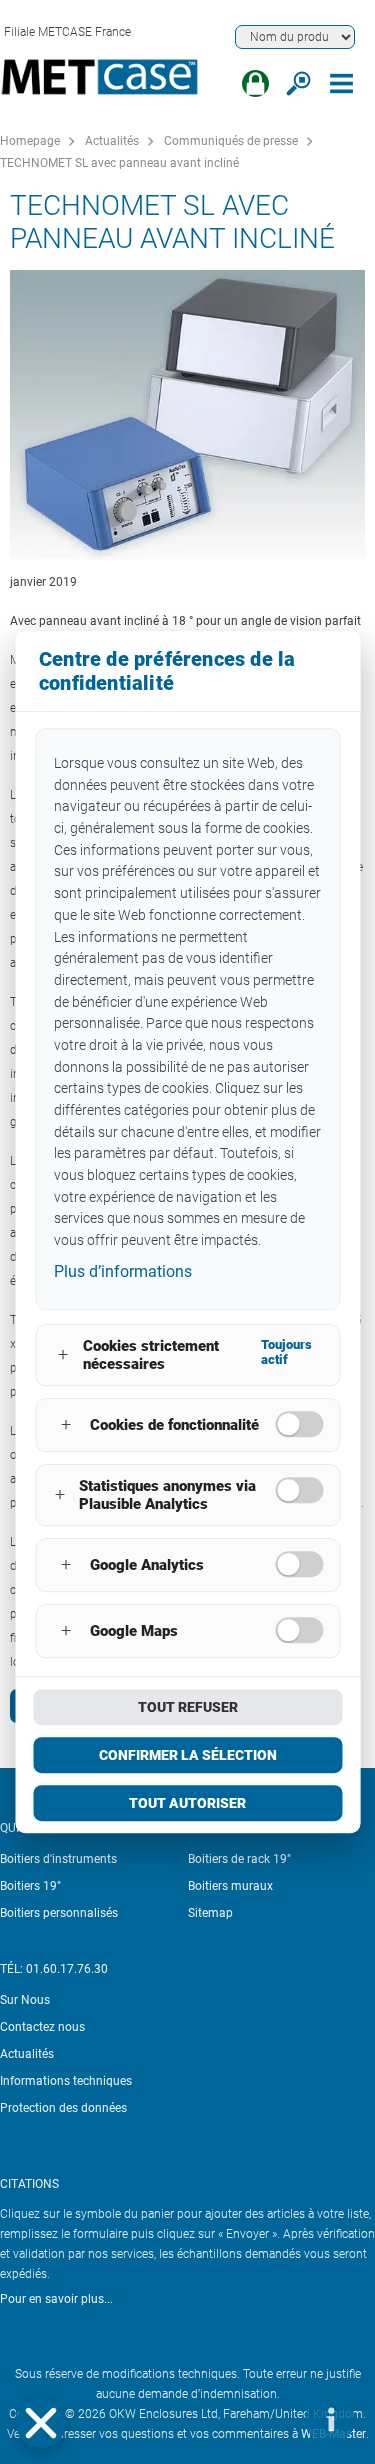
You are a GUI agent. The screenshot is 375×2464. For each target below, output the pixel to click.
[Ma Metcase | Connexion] (255, 83)
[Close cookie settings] (41, 2423)
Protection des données (63, 2108)
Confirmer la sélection (188, 1755)
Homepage (30, 141)
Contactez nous (42, 2027)
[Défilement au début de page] (270, 2419)
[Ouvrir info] (330, 2419)
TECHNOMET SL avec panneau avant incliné (119, 163)
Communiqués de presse (231, 141)
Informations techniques (66, 2081)
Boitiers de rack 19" (239, 1859)
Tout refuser (188, 1707)
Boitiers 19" (30, 1886)
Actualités (112, 141)
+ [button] (63, 1354)
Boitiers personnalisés (59, 1913)
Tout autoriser (187, 1803)
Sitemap (210, 1913)
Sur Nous (25, 2000)
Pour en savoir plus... (56, 2299)
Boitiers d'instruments (58, 1859)
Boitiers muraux (230, 1886)
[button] (41, 2423)
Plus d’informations (123, 1271)
